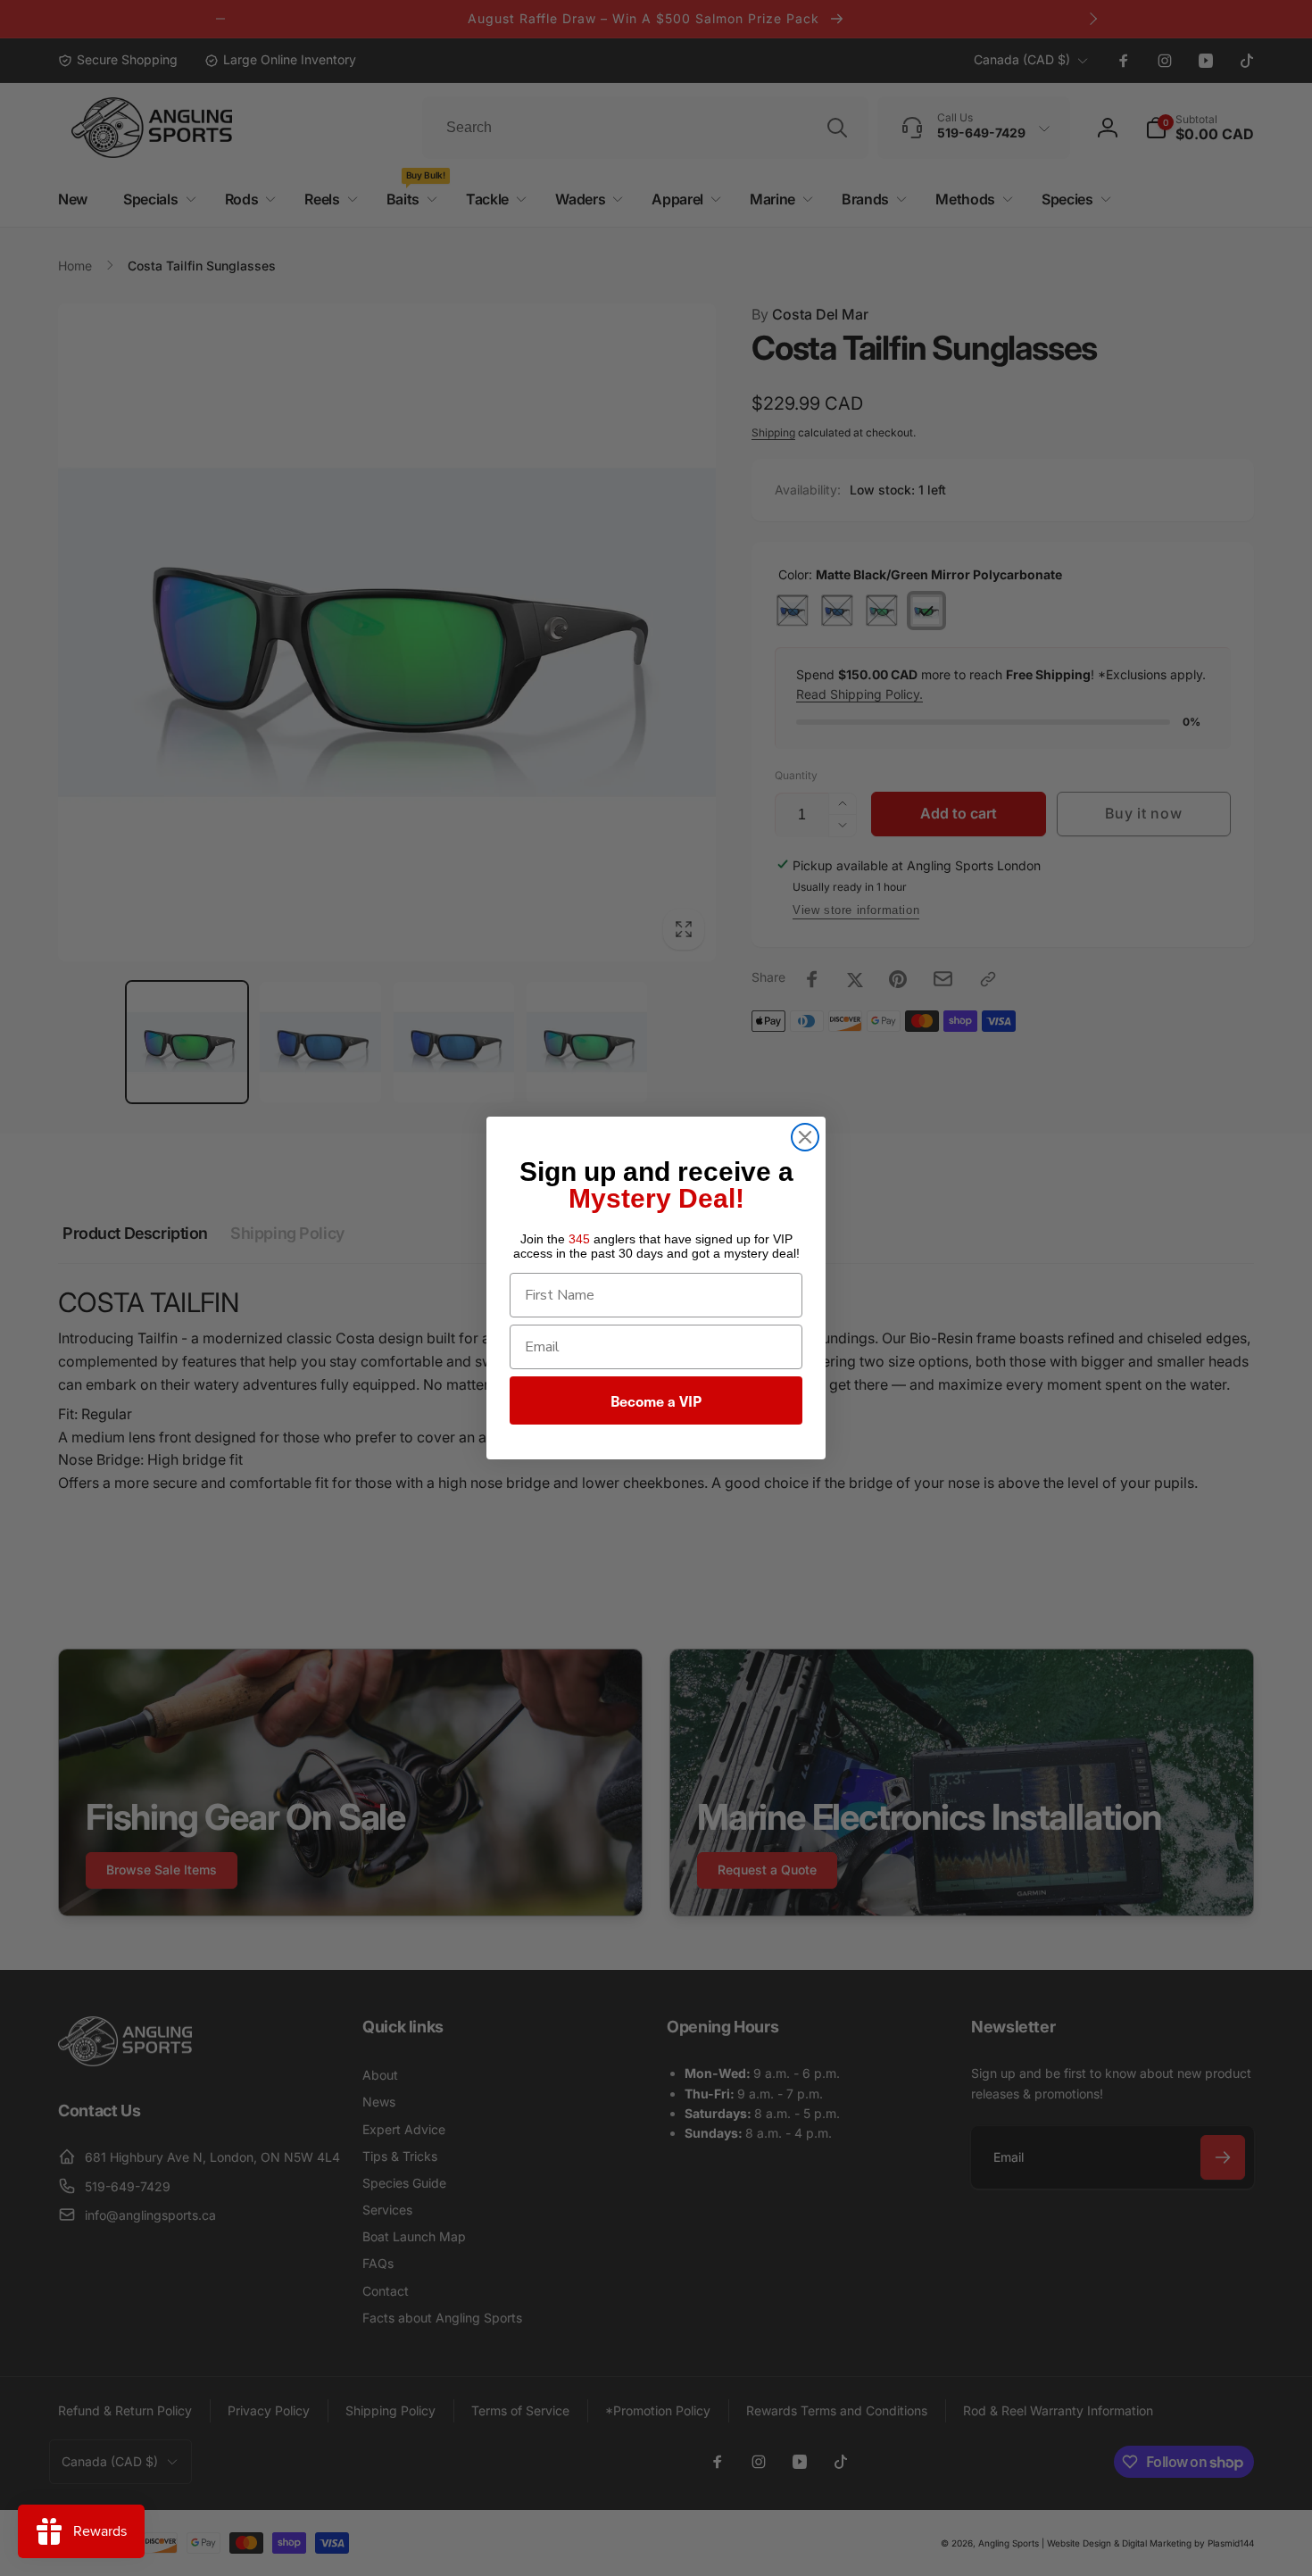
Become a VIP (656, 1400)
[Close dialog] (805, 1137)
